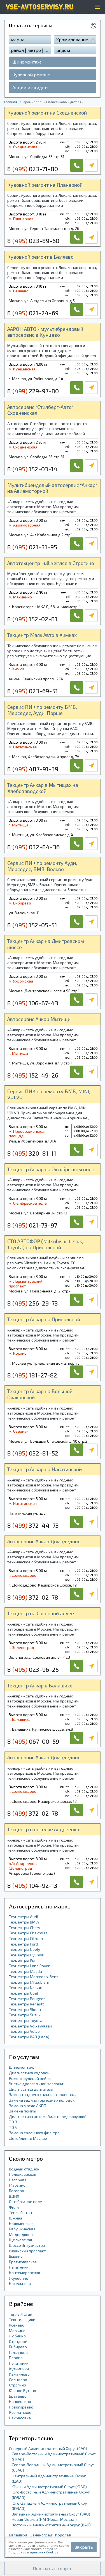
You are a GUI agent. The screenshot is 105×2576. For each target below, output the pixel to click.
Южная (16, 2218)
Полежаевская (23, 2174)
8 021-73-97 (32, 1225)
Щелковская (20, 2240)
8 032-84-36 (33, 847)
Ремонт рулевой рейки (30, 2078)
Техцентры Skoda (25, 2009)
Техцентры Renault (26, 2004)
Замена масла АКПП (28, 2106)
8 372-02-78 (33, 1597)
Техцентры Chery (25, 1928)
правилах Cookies (44, 2552)
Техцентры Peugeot (27, 1999)
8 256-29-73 (33, 1303)
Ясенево (17, 2325)
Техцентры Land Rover (29, 1966)
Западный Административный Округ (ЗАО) (51, 2514)
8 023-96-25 (33, 1669)
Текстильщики (22, 2319)
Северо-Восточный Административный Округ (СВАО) (54, 2457)
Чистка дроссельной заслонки (37, 2084)
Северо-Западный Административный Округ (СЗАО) (53, 2467)
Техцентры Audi (23, 1917)
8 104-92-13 (32, 1885)
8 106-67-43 (33, 1003)
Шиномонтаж (27, 62)
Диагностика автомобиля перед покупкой (48, 2117)
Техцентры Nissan (26, 1987)
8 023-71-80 (33, 169)
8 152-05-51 (32, 925)
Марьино (17, 2185)
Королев (63, 2535)
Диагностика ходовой (29, 2073)
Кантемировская (25, 2273)
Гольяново (18, 2352)
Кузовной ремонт (31, 75)
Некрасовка (20, 2418)
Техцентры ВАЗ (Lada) (29, 2037)
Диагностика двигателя (31, 2089)
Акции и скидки (30, 87)
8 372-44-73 (33, 1525)
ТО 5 (13, 2127)
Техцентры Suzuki (25, 2015)
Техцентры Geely (25, 1949)
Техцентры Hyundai (27, 1955)
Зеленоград (41, 2535)
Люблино (17, 2336)
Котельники (20, 2283)
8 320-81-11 (32, 1153)
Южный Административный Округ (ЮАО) (49, 2487)
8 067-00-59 (33, 1741)
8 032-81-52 (33, 1453)
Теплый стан (20, 2212)
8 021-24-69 (33, 313)
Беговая (16, 2191)
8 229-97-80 (33, 391)
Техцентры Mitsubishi (29, 1982)
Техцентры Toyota (26, 2020)
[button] (53, 2568)
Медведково (21, 2234)
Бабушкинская (22, 2229)
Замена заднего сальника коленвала (43, 2094)
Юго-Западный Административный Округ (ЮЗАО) (50, 2506)
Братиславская (23, 2262)
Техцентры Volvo (24, 2031)
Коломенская (21, 2224)
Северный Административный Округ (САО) (48, 2448)
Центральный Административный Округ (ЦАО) (49, 2479)
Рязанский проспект (27, 2251)
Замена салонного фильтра (34, 2133)
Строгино (17, 2385)
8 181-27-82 (32, 1375)
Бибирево (18, 2347)
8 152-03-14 (32, 469)
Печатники (19, 2267)
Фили (14, 2207)
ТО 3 (13, 2122)
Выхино (16, 2256)
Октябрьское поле (25, 2202)
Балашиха (18, 2535)
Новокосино (20, 2401)
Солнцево (18, 2380)
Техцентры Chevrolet (28, 1933)
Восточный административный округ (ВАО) (51, 2525)
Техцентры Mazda (25, 1971)
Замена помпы (23, 2111)
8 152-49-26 (33, 1075)
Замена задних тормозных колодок (42, 2100)
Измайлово (19, 2374)
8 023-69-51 (33, 691)
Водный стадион (24, 2169)
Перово (16, 2358)
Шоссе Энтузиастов (27, 2245)
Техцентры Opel (24, 1993)
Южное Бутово (23, 2391)
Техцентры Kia (22, 1960)
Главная (11, 102)
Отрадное (18, 2341)
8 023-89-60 (33, 241)
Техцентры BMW (24, 1922)
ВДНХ (14, 2196)
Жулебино (19, 2278)
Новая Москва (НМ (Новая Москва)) (44, 2519)
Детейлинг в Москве (28, 2138)
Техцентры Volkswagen (31, 2026)
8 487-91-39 (33, 769)
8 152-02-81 (32, 619)
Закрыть (84, 2547)
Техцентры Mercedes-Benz (34, 1977)
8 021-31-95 (32, 547)
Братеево (18, 2396)
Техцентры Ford (23, 1944)
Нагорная (18, 2180)
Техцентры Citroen (26, 1938)
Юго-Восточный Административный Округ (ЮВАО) (51, 2495)
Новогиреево (21, 2407)
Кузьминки (19, 2369)
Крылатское (20, 2412)
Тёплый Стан (21, 2314)
